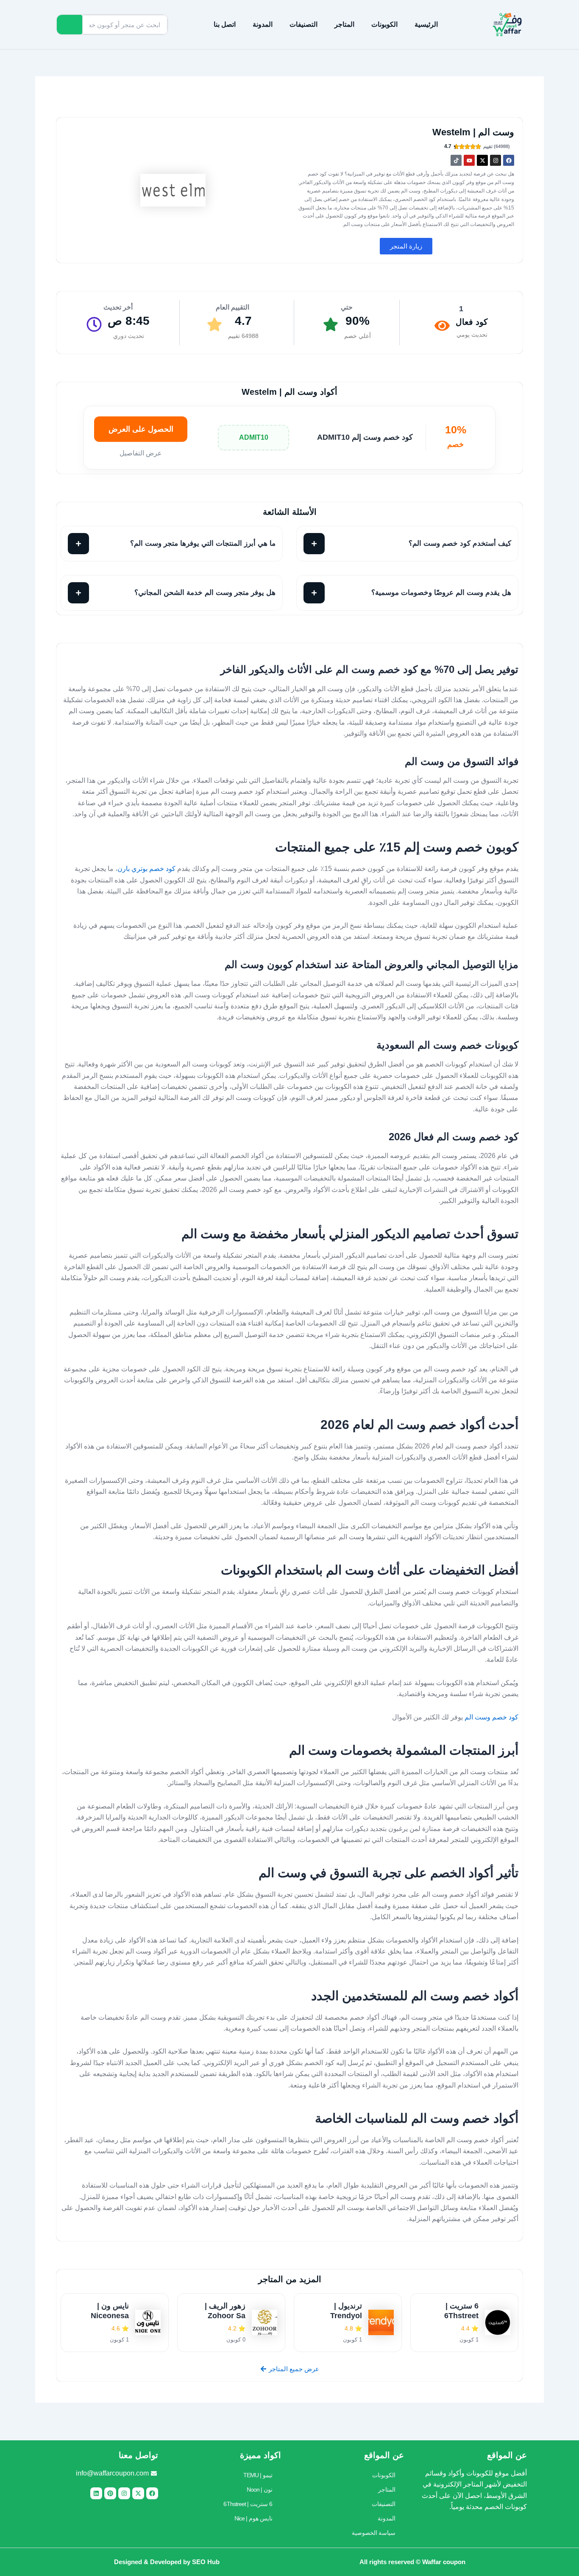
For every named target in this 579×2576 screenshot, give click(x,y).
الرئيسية (426, 24)
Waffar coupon (444, 2562)
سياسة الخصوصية (374, 2533)
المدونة (263, 24)
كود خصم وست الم (491, 1717)
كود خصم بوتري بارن (146, 869)
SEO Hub (206, 2562)
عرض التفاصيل (141, 453)
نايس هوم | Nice (253, 2518)
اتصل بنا (225, 24)
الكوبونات (384, 24)
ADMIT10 (254, 437)
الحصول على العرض (141, 429)
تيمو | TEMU (258, 2475)
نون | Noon (260, 2489)
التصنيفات (303, 24)
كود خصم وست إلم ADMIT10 (365, 437)
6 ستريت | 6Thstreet (248, 2504)
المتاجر (344, 24)
